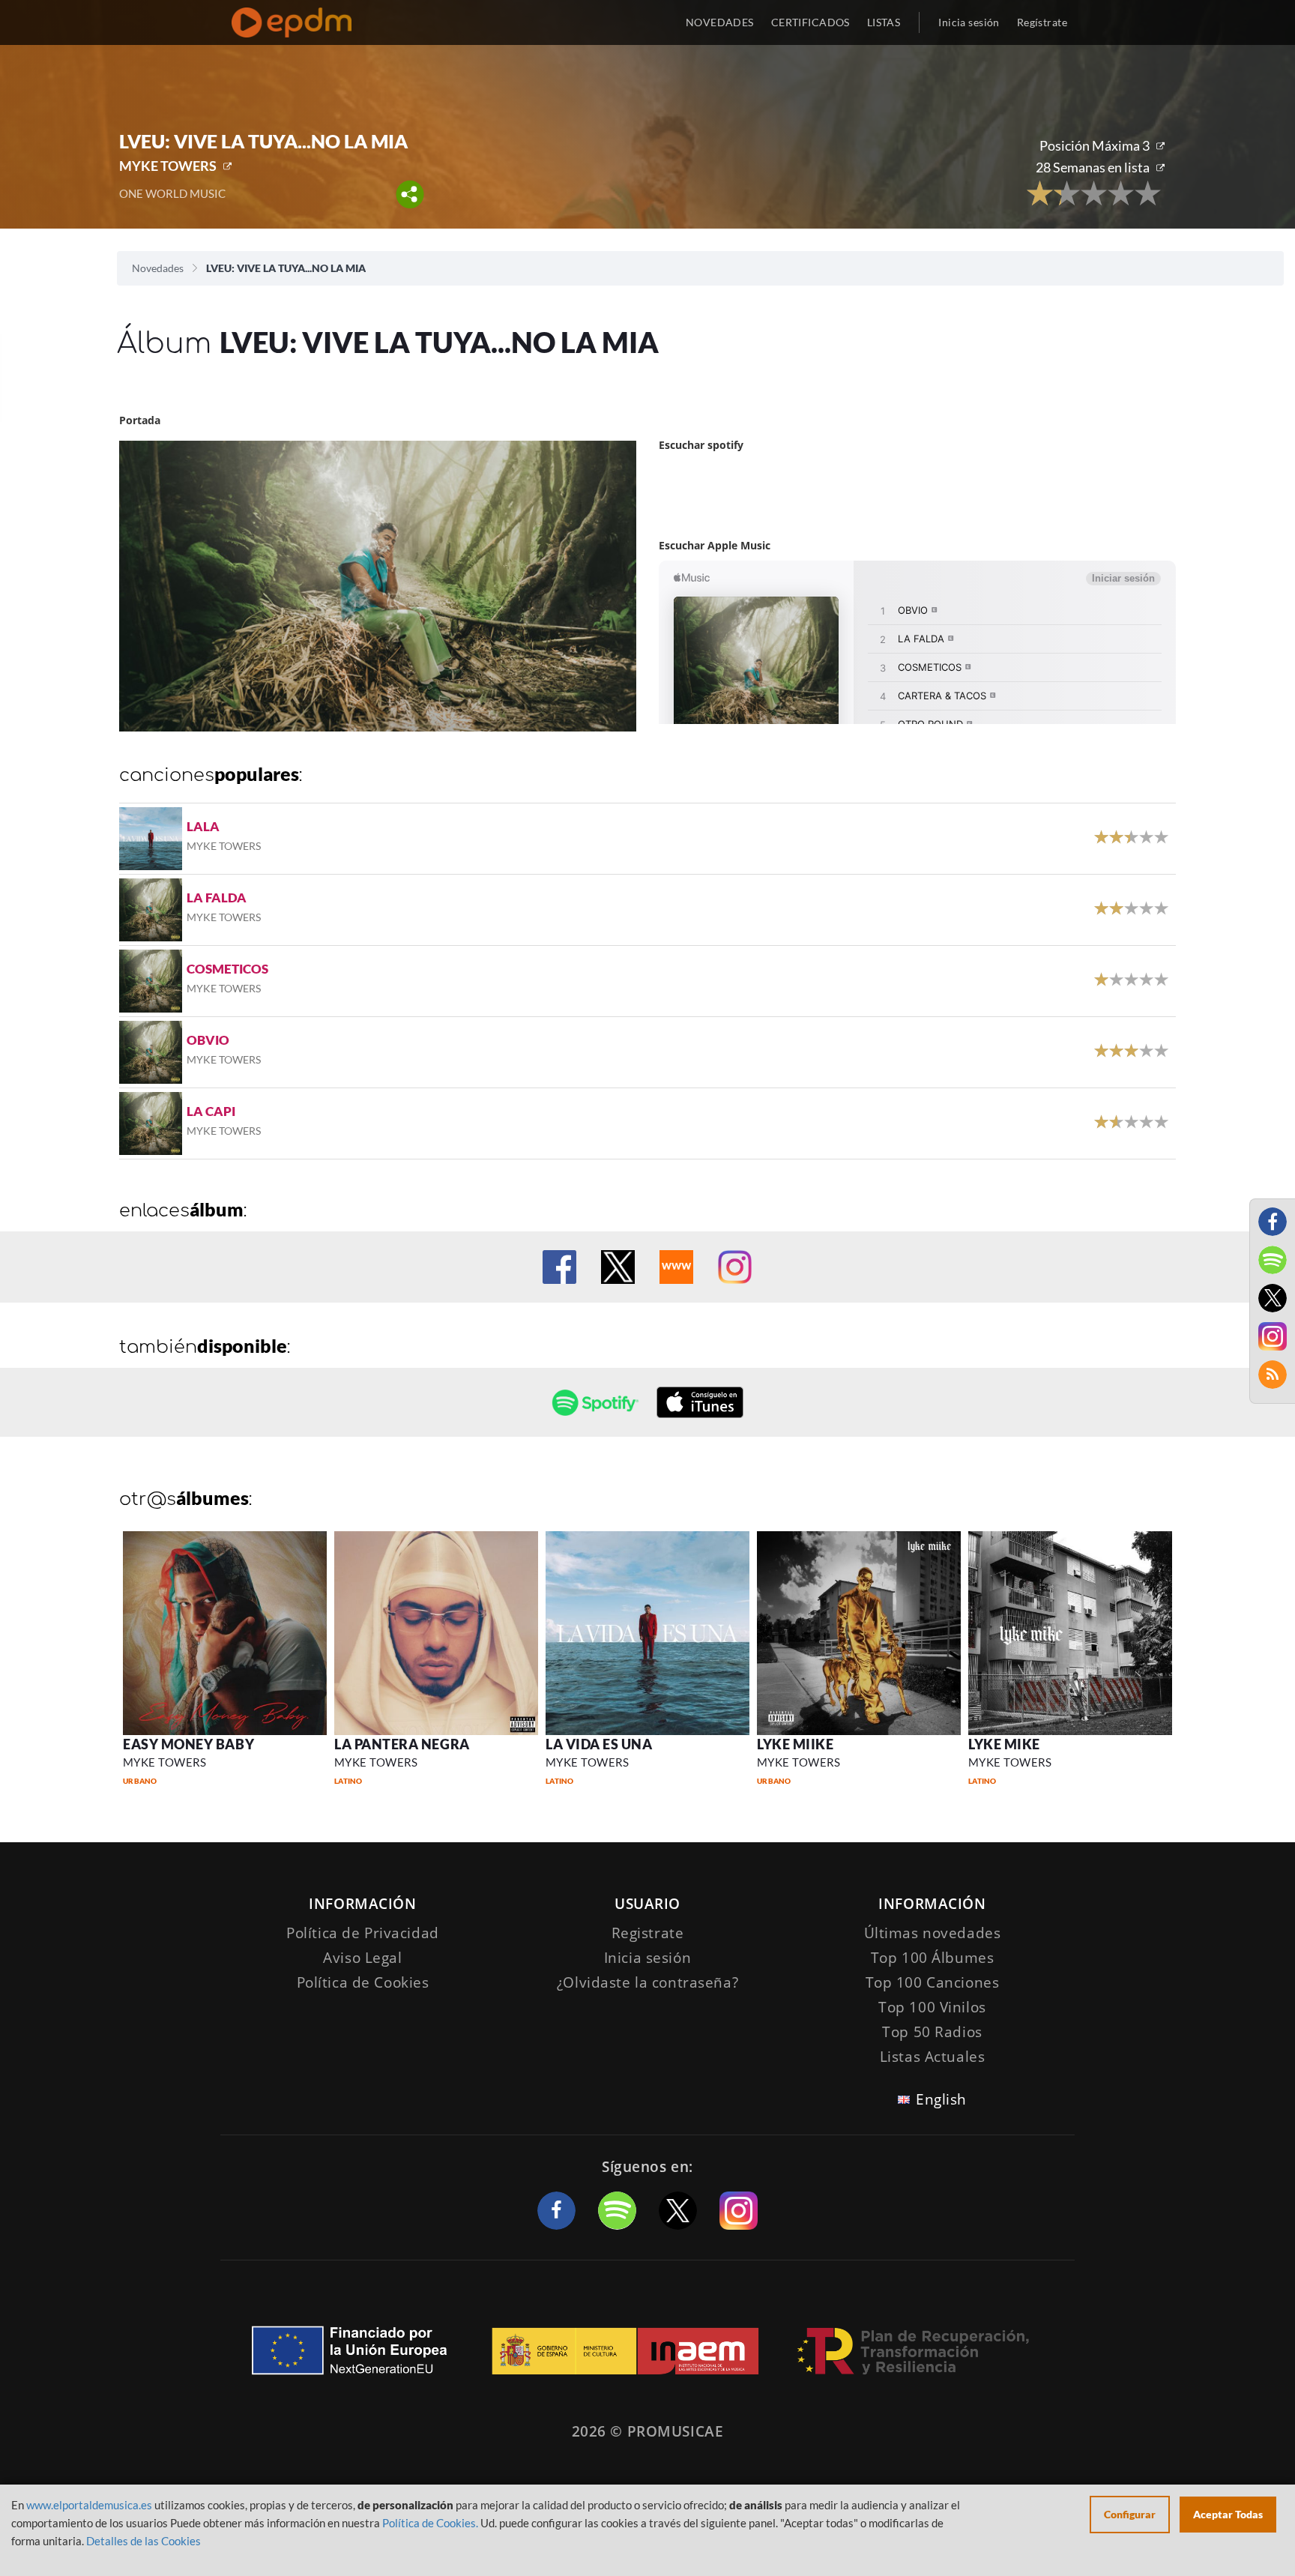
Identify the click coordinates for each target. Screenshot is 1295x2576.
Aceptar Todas (1228, 2514)
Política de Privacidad (363, 1933)
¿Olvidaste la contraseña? (647, 1982)
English (941, 2099)
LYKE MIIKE (795, 1744)
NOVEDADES (720, 22)
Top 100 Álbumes (933, 1958)
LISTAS (884, 22)
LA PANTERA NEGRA (402, 1744)
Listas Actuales (933, 2057)
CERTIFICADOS (810, 22)
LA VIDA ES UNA (599, 1744)
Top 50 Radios (932, 2032)
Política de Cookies (363, 1982)
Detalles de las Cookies (144, 2541)
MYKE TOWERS (168, 166)
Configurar (1130, 2514)
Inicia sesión (969, 22)
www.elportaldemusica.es (89, 2505)
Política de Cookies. (430, 2523)
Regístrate (1042, 22)
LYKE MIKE (1004, 1744)
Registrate (648, 1933)
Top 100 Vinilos (932, 2007)
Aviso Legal (362, 1958)
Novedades (158, 268)
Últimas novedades (933, 1933)
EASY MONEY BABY (188, 1744)
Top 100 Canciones (933, 1982)
